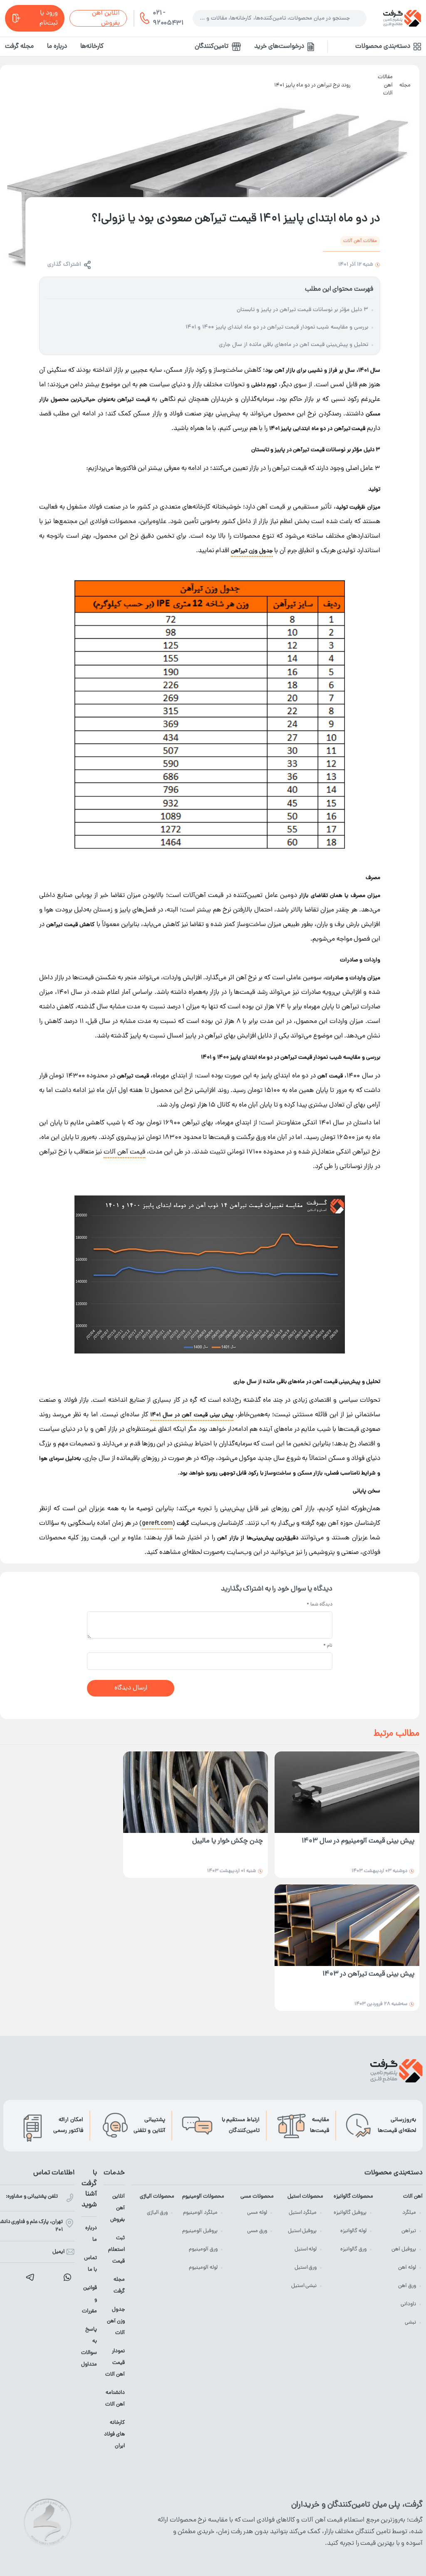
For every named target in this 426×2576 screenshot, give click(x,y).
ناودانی (408, 2304)
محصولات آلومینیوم (203, 2197)
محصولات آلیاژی (157, 2197)
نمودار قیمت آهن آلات (115, 2363)
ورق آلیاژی (157, 2213)
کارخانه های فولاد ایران (114, 2434)
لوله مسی (257, 2213)
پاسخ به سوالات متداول (89, 2347)
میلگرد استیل (303, 2213)
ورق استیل (306, 2268)
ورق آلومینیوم (203, 2249)
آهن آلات (413, 2197)
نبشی (410, 2323)
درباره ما (57, 47)
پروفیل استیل (302, 2231)
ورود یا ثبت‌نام (49, 18)
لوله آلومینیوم (203, 2268)
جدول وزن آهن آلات (116, 2321)
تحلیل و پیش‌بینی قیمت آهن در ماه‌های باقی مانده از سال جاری (293, 345)
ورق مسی (257, 2231)
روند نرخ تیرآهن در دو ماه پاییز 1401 (312, 85)
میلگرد (409, 2213)
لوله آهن (407, 2268)
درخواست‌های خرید (279, 47)
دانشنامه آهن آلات (115, 2399)
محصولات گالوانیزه (353, 2197)
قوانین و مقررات (89, 2300)
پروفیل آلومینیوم (200, 2231)
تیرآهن (409, 2231)
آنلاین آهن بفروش (106, 18)
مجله (405, 85)
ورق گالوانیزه (353, 2249)
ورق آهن (407, 2286)
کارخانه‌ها (92, 47)
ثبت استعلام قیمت (116, 2250)
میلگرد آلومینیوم (200, 2213)
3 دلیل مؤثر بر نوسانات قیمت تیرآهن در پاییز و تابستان (302, 310)
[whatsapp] (67, 2277)
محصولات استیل (305, 2197)
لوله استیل (306, 2249)
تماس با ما (90, 2264)
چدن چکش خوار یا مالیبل (228, 1841)
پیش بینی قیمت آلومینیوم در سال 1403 (358, 1841)
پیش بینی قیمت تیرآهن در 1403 (368, 1975)
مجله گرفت (19, 47)
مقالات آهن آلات (385, 85)
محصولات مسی (257, 2197)
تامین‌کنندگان (212, 47)
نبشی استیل (304, 2286)
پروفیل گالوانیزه (350, 2213)
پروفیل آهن (404, 2249)
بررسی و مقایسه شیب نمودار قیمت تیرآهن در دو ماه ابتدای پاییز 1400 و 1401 (277, 327)
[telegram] (30, 2277)
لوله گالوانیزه (353, 2231)
